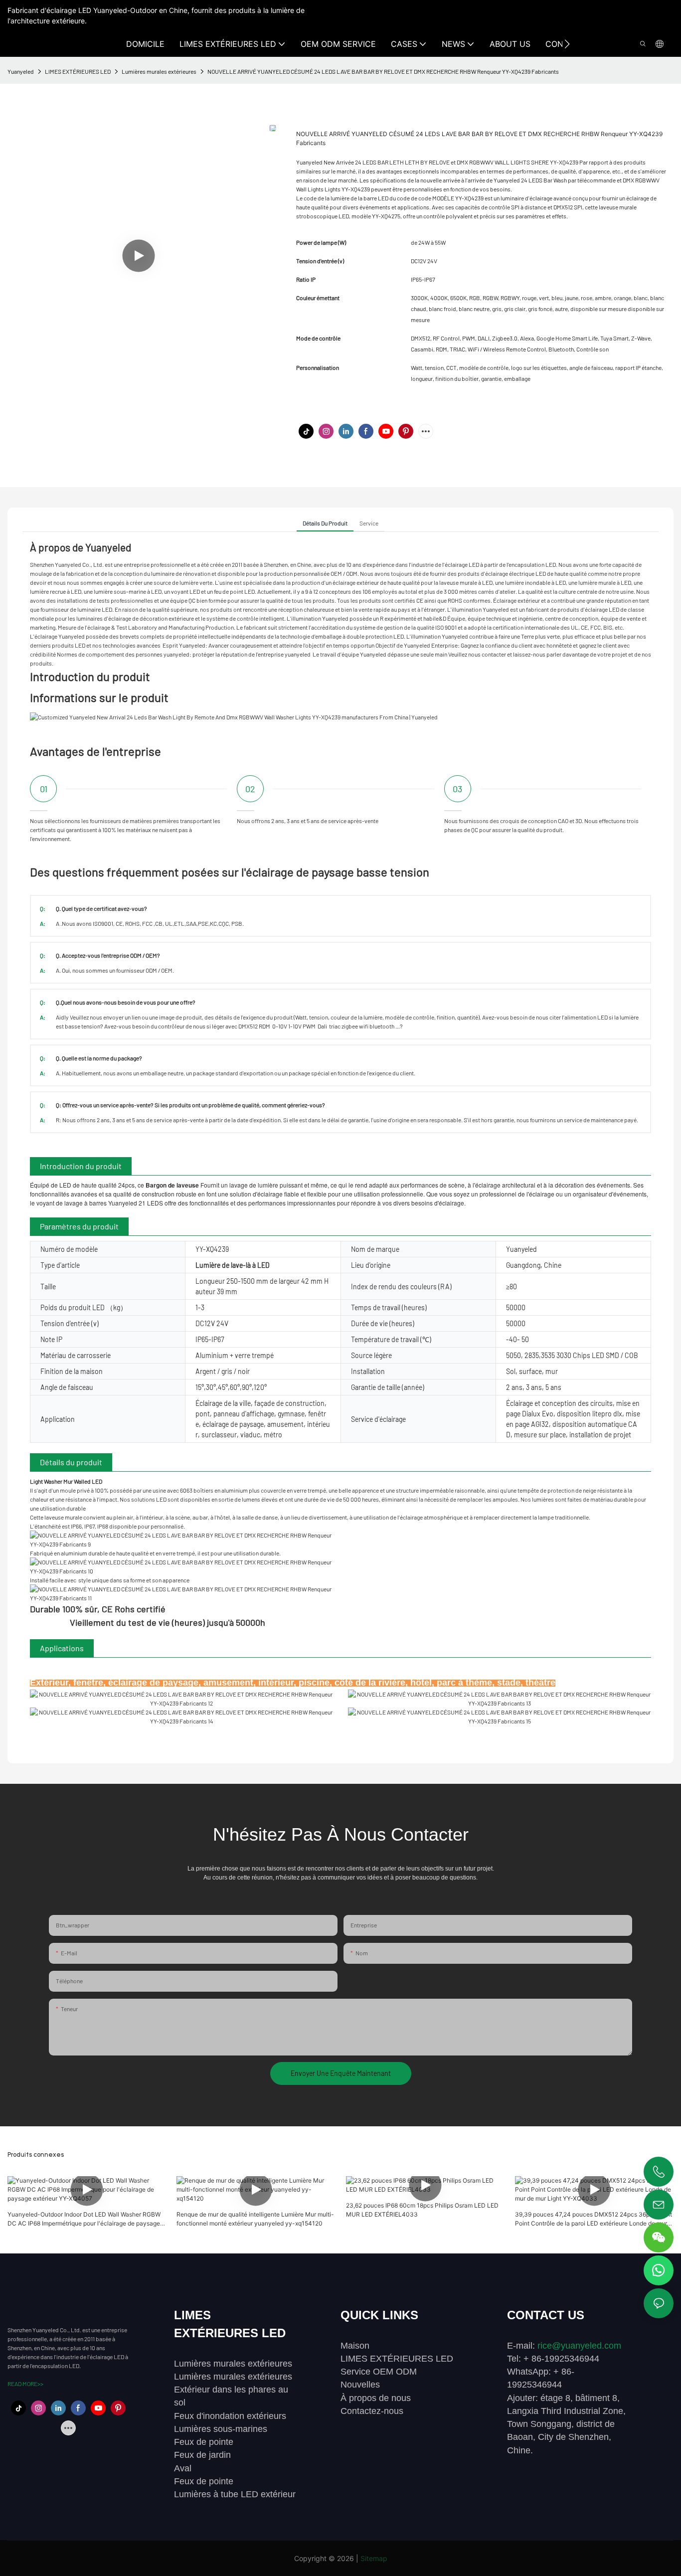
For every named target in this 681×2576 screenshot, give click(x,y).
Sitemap (374, 2558)
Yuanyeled (21, 71)
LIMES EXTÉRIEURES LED (78, 71)
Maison (355, 2346)
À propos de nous (376, 2398)
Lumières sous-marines (221, 2429)
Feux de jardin (202, 2455)
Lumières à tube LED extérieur (235, 2494)
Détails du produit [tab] (325, 523)
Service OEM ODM (379, 2372)
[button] (567, 44)
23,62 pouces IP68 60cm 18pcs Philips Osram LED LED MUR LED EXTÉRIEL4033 (422, 2210)
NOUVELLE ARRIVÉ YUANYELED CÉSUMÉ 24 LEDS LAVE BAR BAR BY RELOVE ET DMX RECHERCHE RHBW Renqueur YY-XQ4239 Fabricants (383, 71)
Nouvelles (360, 2385)
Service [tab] (369, 523)
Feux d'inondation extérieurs (230, 2416)
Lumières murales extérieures (159, 71)
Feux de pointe (204, 2442)
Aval (183, 2468)
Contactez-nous (372, 2411)
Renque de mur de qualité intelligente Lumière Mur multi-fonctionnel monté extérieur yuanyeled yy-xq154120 (255, 2219)
